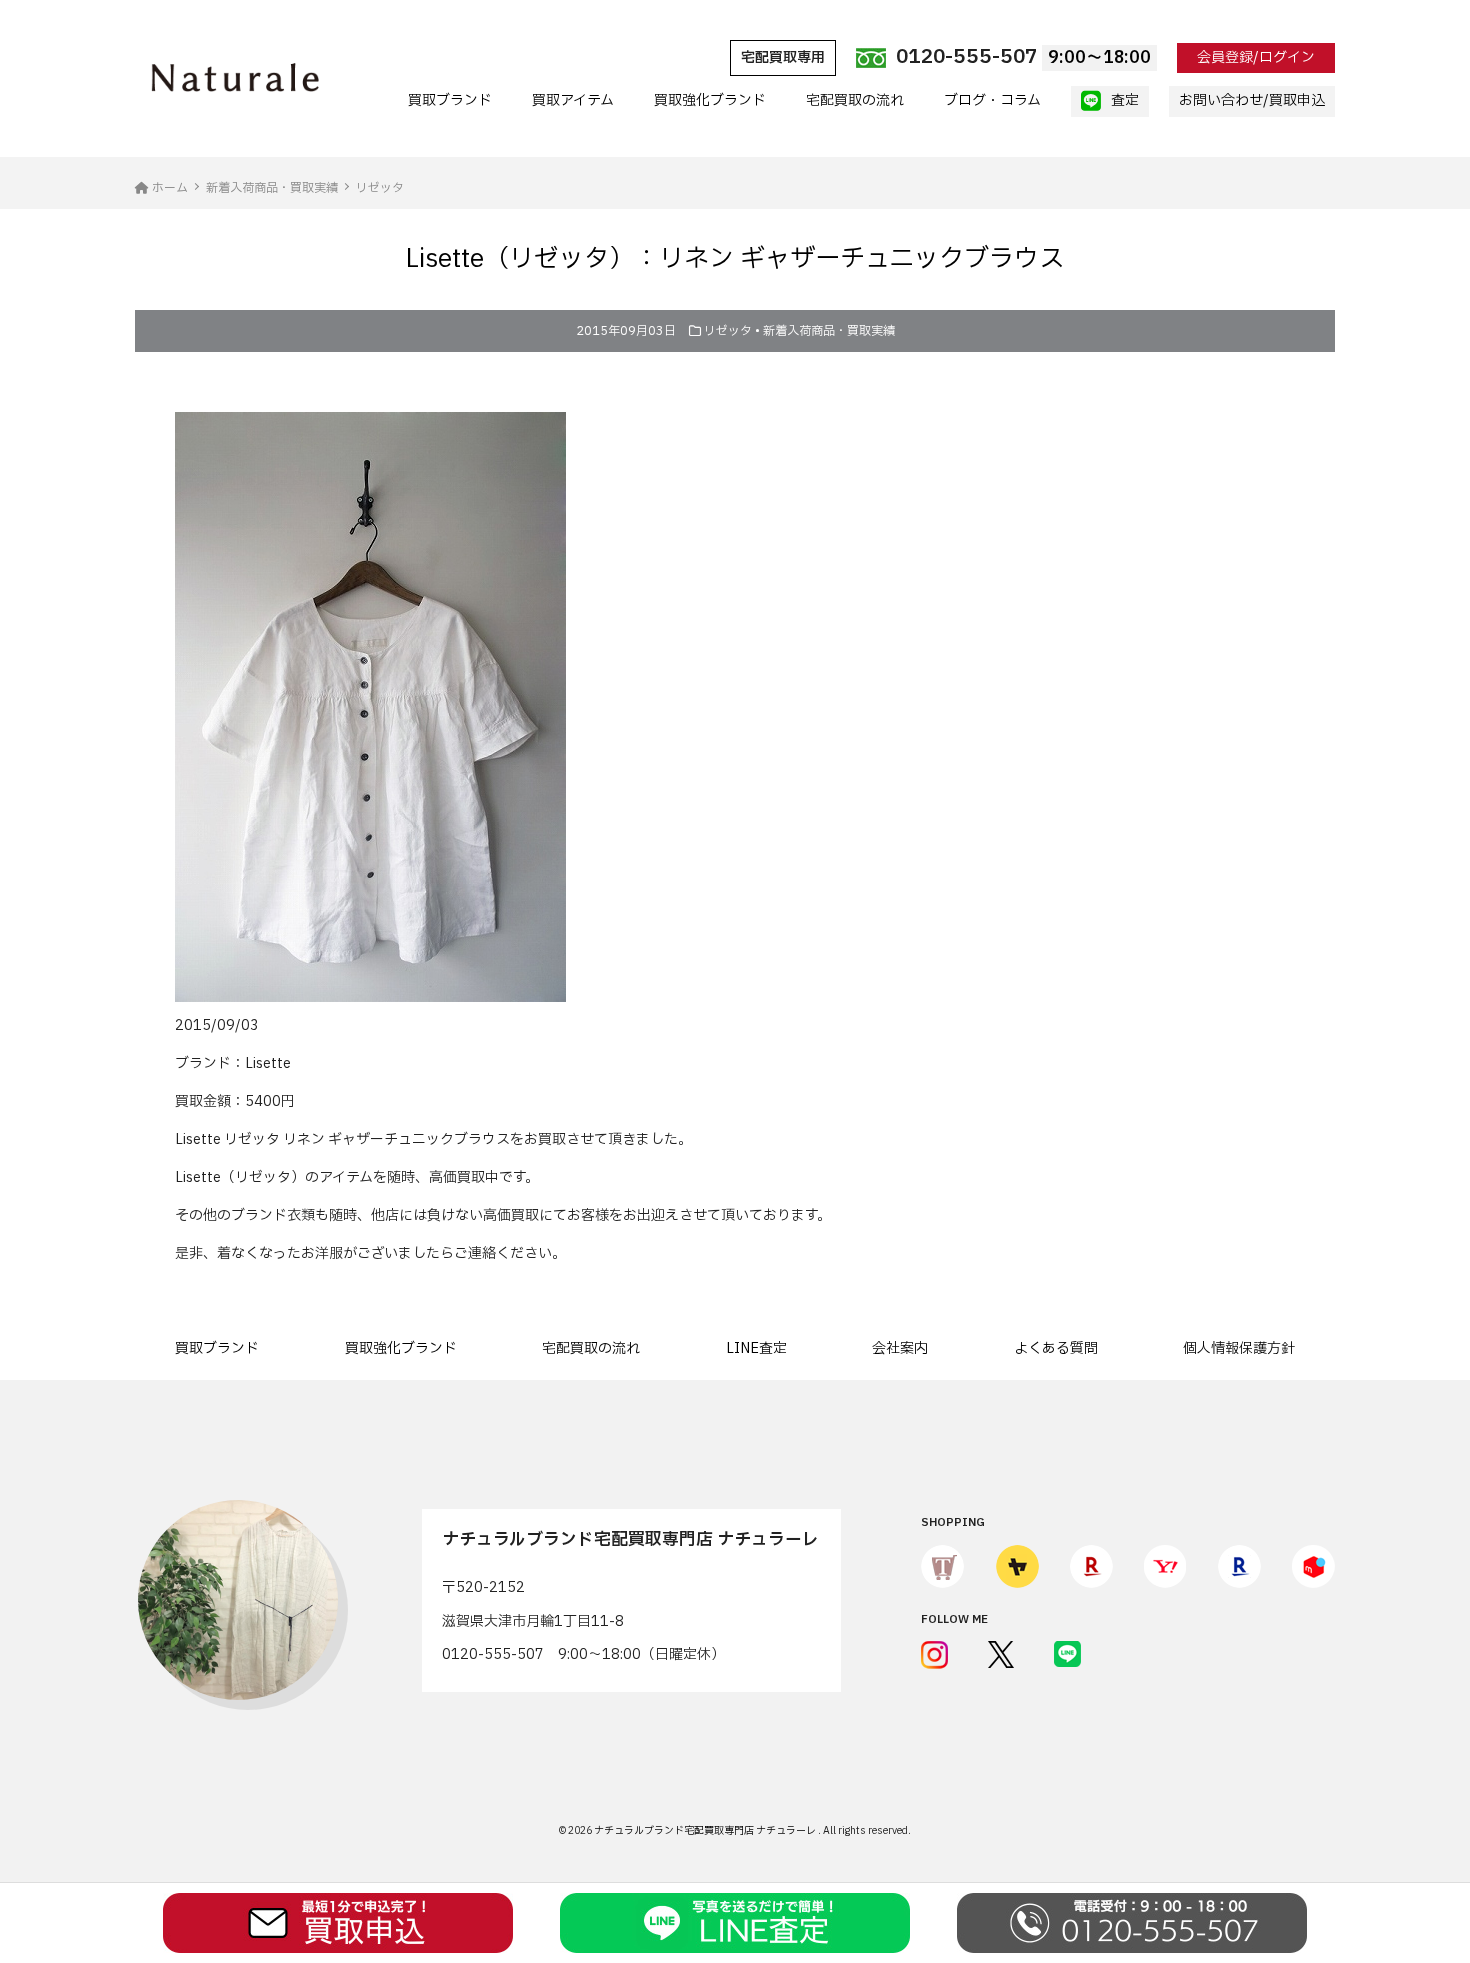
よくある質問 (1056, 1348)
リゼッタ (728, 331)
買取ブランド (450, 100)
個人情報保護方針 (1239, 1348)
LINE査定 (756, 1348)
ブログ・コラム (992, 100)
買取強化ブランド (710, 100)
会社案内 (900, 1348)
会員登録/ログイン (1256, 57)
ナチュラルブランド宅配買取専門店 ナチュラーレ (706, 1830)
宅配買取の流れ (855, 100)
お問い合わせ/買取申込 (1252, 100)
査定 (1125, 100)
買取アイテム (573, 100)
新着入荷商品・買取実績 (829, 331)
